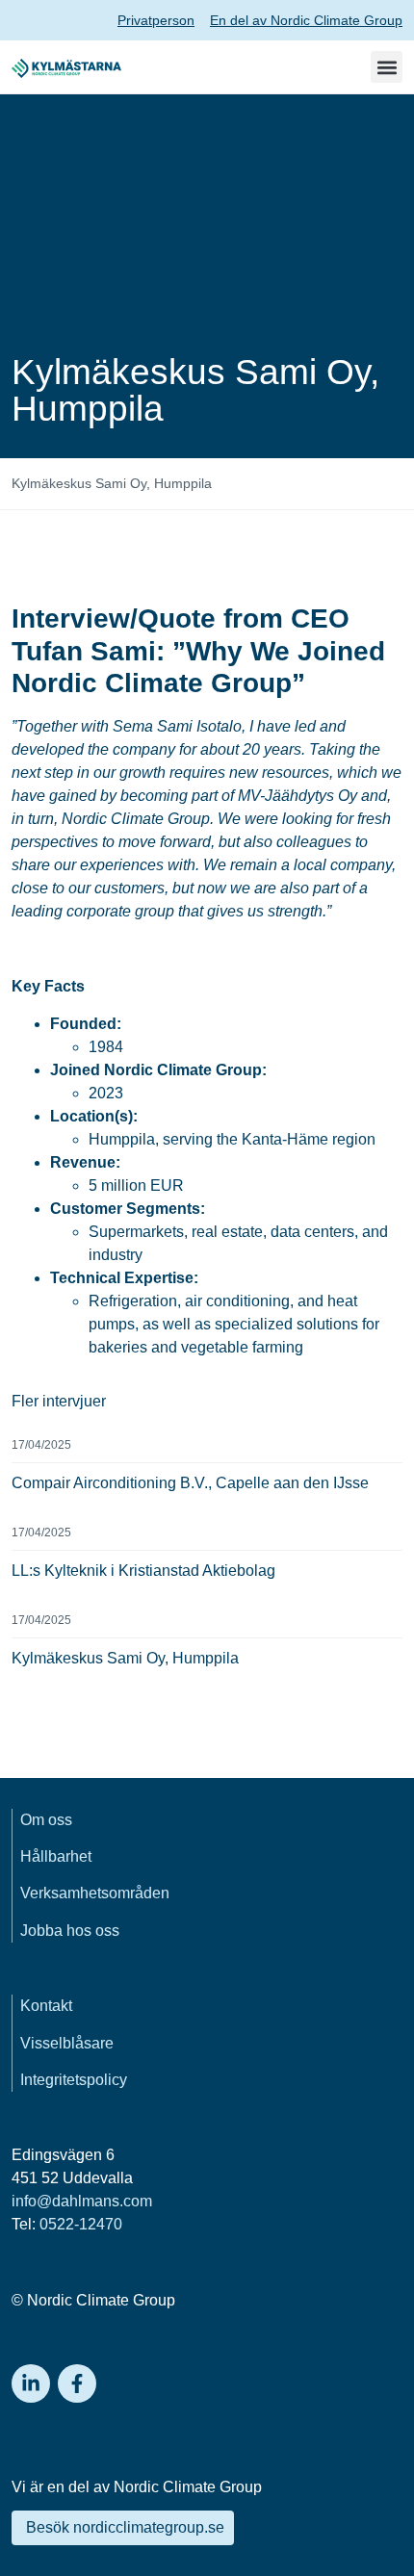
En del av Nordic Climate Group (306, 20)
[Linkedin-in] (31, 2383)
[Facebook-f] (77, 2383)
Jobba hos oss (70, 1931)
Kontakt (46, 2006)
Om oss (46, 1820)
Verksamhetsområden (95, 1893)
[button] (387, 67)
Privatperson (156, 20)
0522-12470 (81, 2224)
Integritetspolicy (74, 2080)
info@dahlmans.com (82, 2201)
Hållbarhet (56, 1856)
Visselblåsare (67, 2043)
